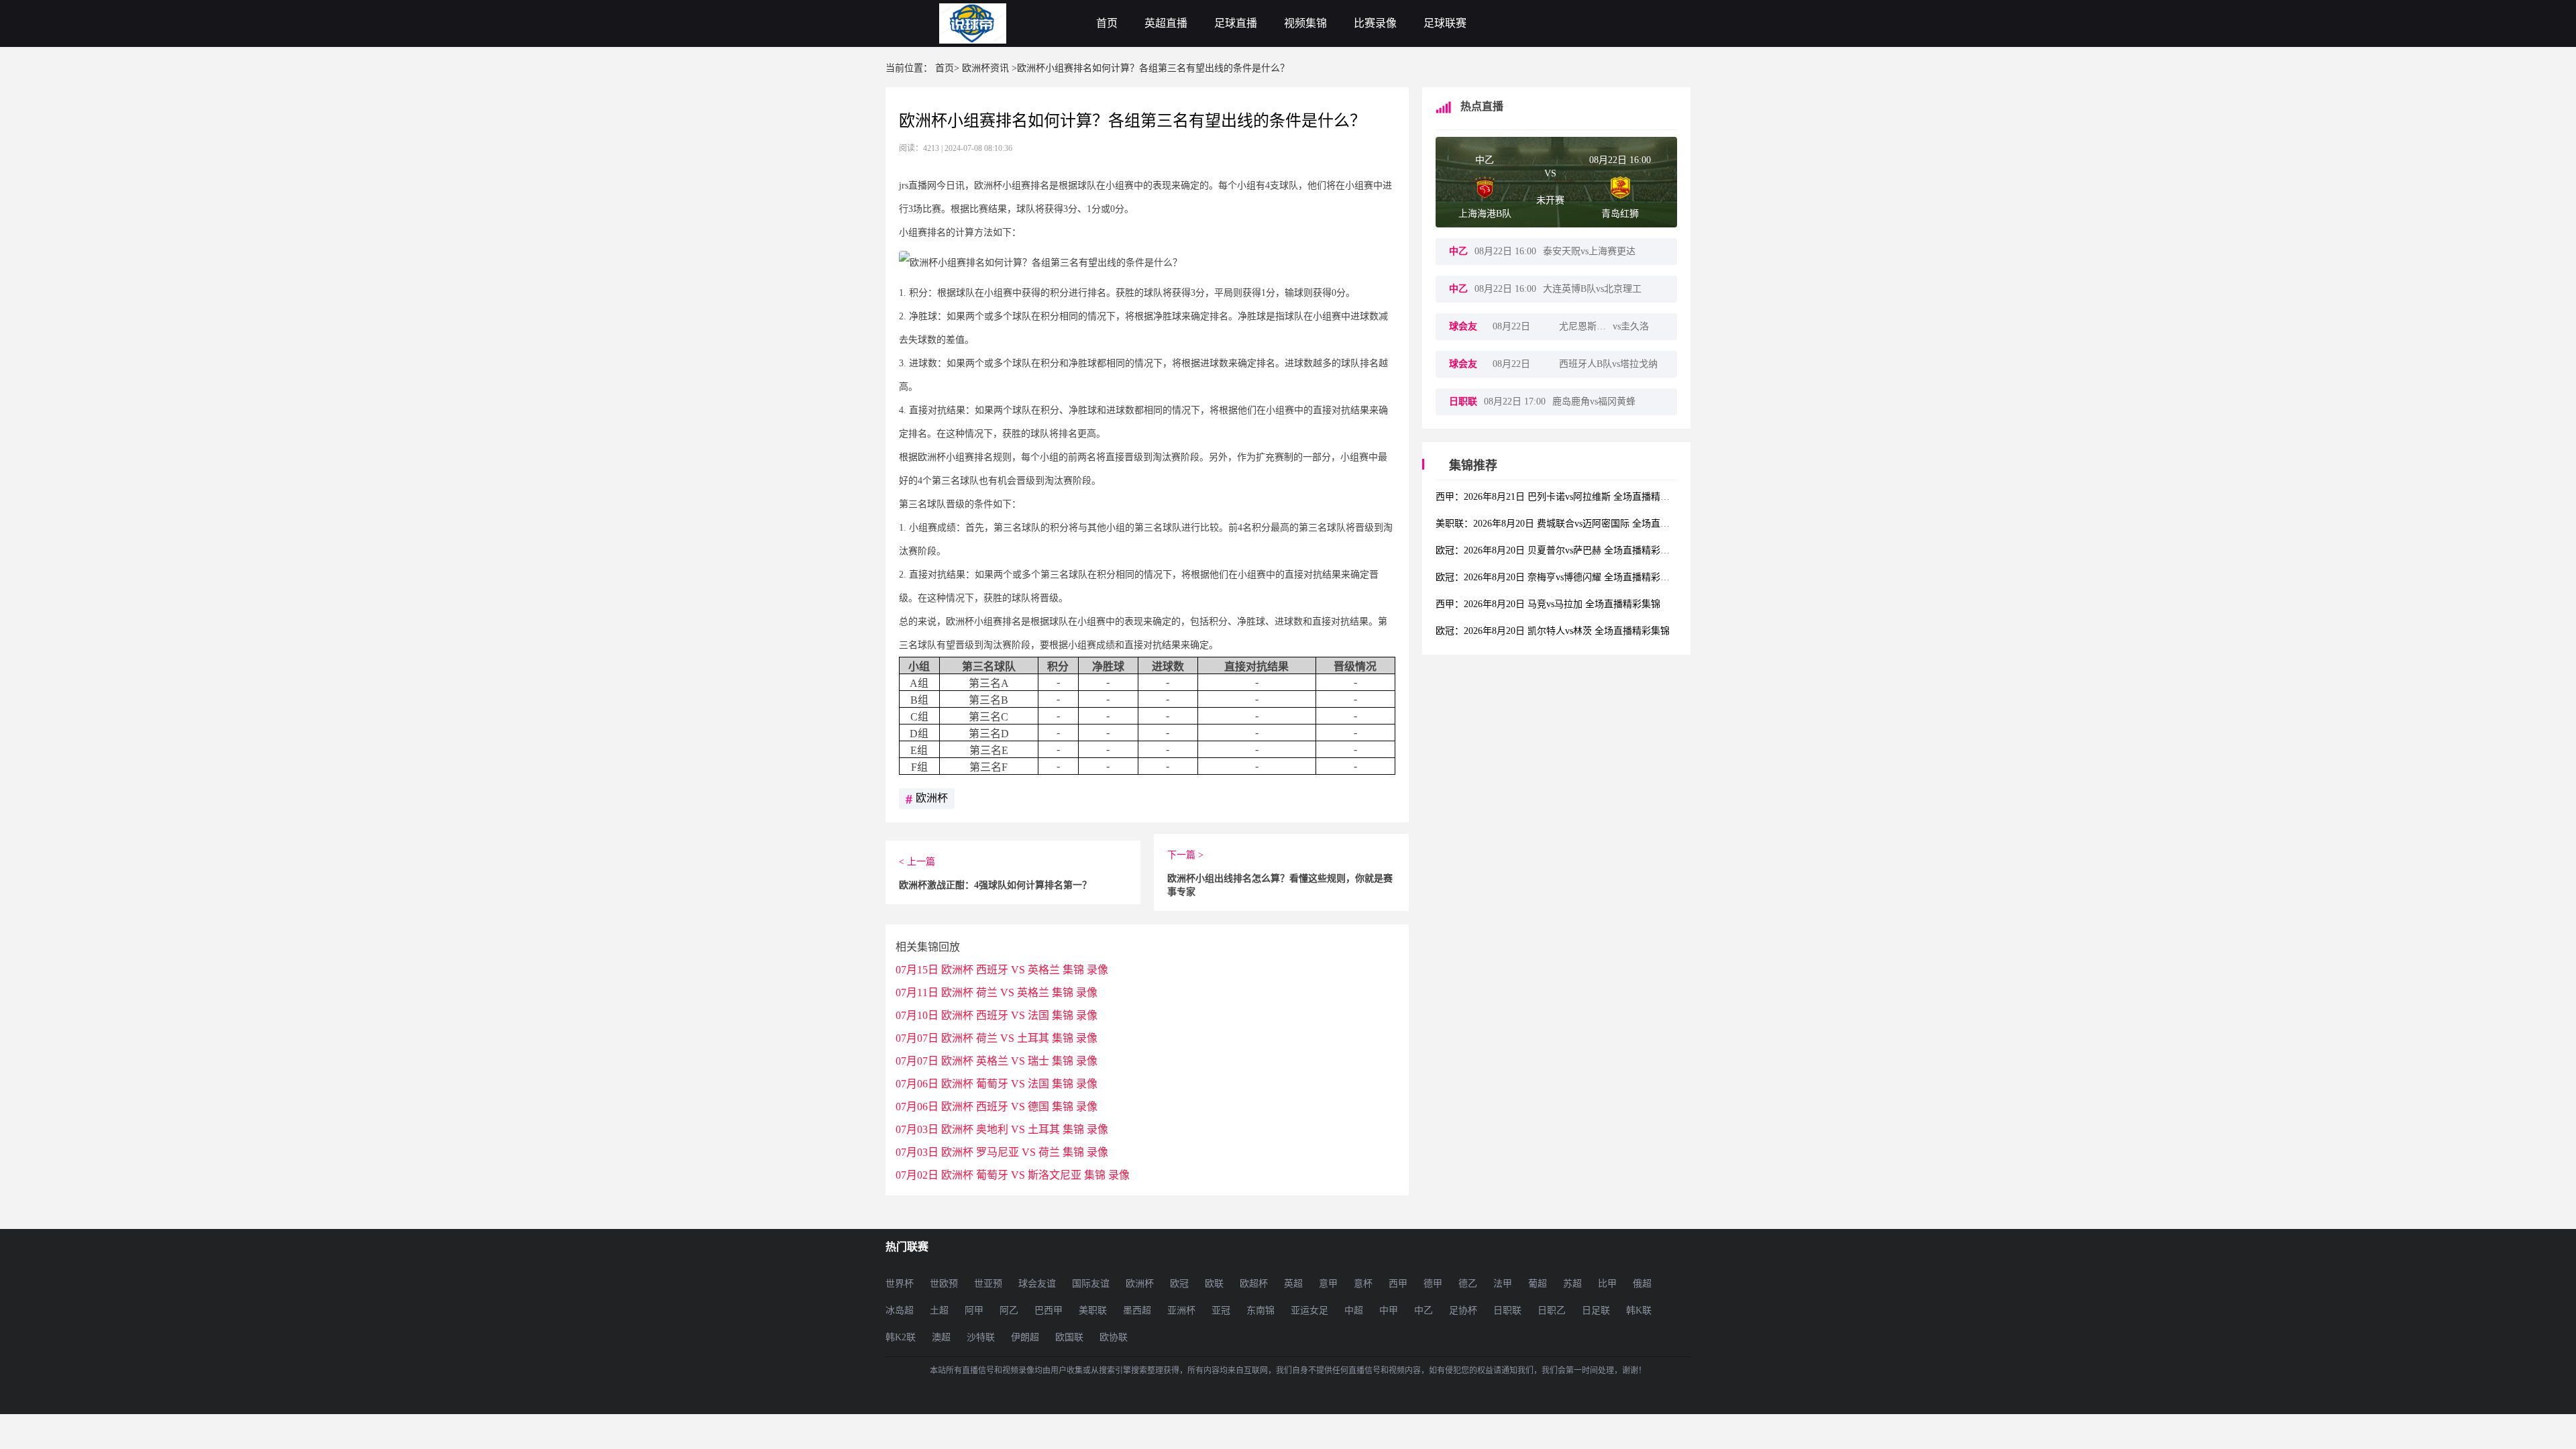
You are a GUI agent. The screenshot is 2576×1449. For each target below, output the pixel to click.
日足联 (1596, 1310)
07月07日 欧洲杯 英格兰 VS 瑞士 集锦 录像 (997, 1061)
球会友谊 (1037, 1284)
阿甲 (974, 1310)
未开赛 (1550, 200)
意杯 (1363, 1284)
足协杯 (1463, 1310)
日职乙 (1552, 1310)
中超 (1354, 1310)
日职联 (1507, 1310)
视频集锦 (1305, 23)
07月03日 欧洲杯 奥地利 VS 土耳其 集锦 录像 (1002, 1129)
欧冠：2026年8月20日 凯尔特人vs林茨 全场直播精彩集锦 (1553, 631)
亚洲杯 (1181, 1310)
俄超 (1642, 1284)
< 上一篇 (917, 862)
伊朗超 (1025, 1337)
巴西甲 (1049, 1310)
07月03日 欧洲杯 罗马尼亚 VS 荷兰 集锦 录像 (1002, 1152)
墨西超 (1137, 1310)
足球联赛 (1445, 23)
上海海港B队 (1485, 214)
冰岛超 (900, 1310)
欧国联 (1069, 1337)
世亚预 (988, 1284)
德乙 (1468, 1284)
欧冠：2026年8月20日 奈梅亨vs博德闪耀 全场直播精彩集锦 (1557, 577)
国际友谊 (1091, 1284)
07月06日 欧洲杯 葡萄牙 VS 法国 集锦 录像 (997, 1084)
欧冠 (1179, 1284)
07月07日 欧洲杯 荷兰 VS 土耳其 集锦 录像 (997, 1038)
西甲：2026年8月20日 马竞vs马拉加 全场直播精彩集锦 (1548, 604)
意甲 (1328, 1284)
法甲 (1503, 1284)
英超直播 (1166, 23)
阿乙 (1009, 1310)
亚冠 (1221, 1310)
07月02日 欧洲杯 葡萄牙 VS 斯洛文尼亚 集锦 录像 (1013, 1175)
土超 (939, 1310)
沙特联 (981, 1337)
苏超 (1572, 1284)
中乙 (1485, 160)
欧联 (1214, 1284)
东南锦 (1260, 1310)
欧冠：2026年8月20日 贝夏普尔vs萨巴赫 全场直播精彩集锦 (1557, 550)
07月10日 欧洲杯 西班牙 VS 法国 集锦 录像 (997, 1015)
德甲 (1433, 1284)
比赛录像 (1375, 23)
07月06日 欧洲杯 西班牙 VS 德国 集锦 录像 (997, 1107)
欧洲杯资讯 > (989, 68)
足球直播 (1236, 23)
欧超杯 (1254, 1284)
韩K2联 (901, 1337)
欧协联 (1114, 1337)
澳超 (941, 1337)
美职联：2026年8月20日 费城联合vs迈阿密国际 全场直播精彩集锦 (1571, 524)
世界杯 (900, 1284)
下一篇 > (1185, 855)
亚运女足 (1309, 1310)
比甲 (1607, 1284)
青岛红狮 (1620, 214)
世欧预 (944, 1284)
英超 (1293, 1284)
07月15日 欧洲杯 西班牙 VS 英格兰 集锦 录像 (1002, 970)
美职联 (1093, 1310)
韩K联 (1639, 1310)
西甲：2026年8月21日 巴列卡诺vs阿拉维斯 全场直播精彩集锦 (1562, 497)
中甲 (1389, 1310)
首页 (1107, 23)
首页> (947, 68)
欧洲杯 (927, 799)
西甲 (1398, 1284)
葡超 (1538, 1284)
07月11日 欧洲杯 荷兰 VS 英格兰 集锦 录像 (997, 992)
